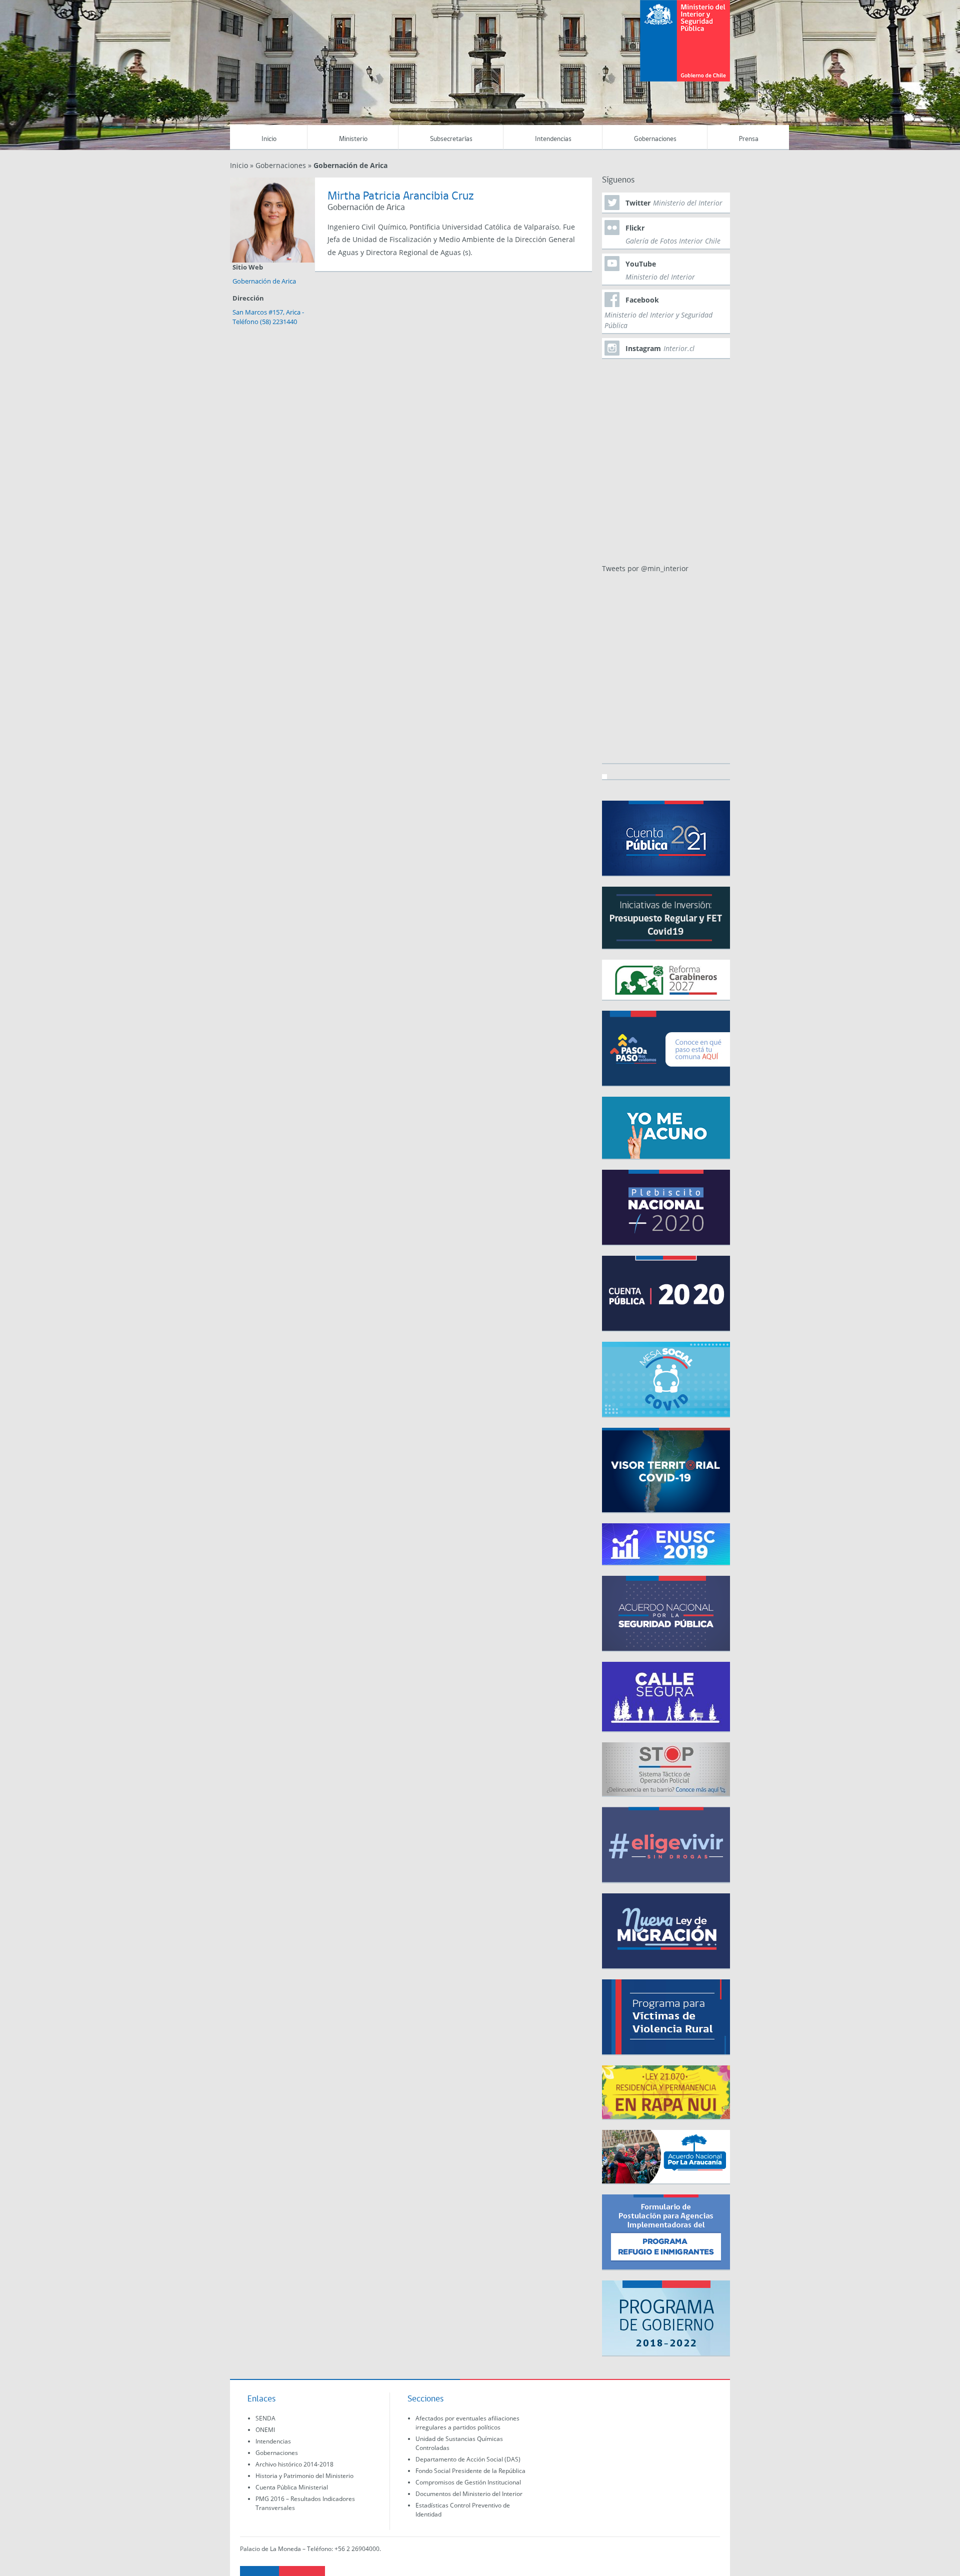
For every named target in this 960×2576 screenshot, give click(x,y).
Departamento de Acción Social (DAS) (468, 2459)
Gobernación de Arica (264, 281)
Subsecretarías (451, 139)
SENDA (265, 2418)
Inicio (269, 139)
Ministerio (353, 139)
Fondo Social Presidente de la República (470, 2471)
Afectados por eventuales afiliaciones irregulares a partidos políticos (467, 2423)
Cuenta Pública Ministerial (292, 2487)
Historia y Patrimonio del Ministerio (304, 2476)
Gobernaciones (655, 139)
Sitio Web (248, 267)
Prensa (749, 139)
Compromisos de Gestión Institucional (468, 2482)
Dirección (248, 298)
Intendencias (553, 139)
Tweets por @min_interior (645, 568)
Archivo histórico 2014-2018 (294, 2464)
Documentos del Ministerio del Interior (469, 2494)
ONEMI (265, 2430)
